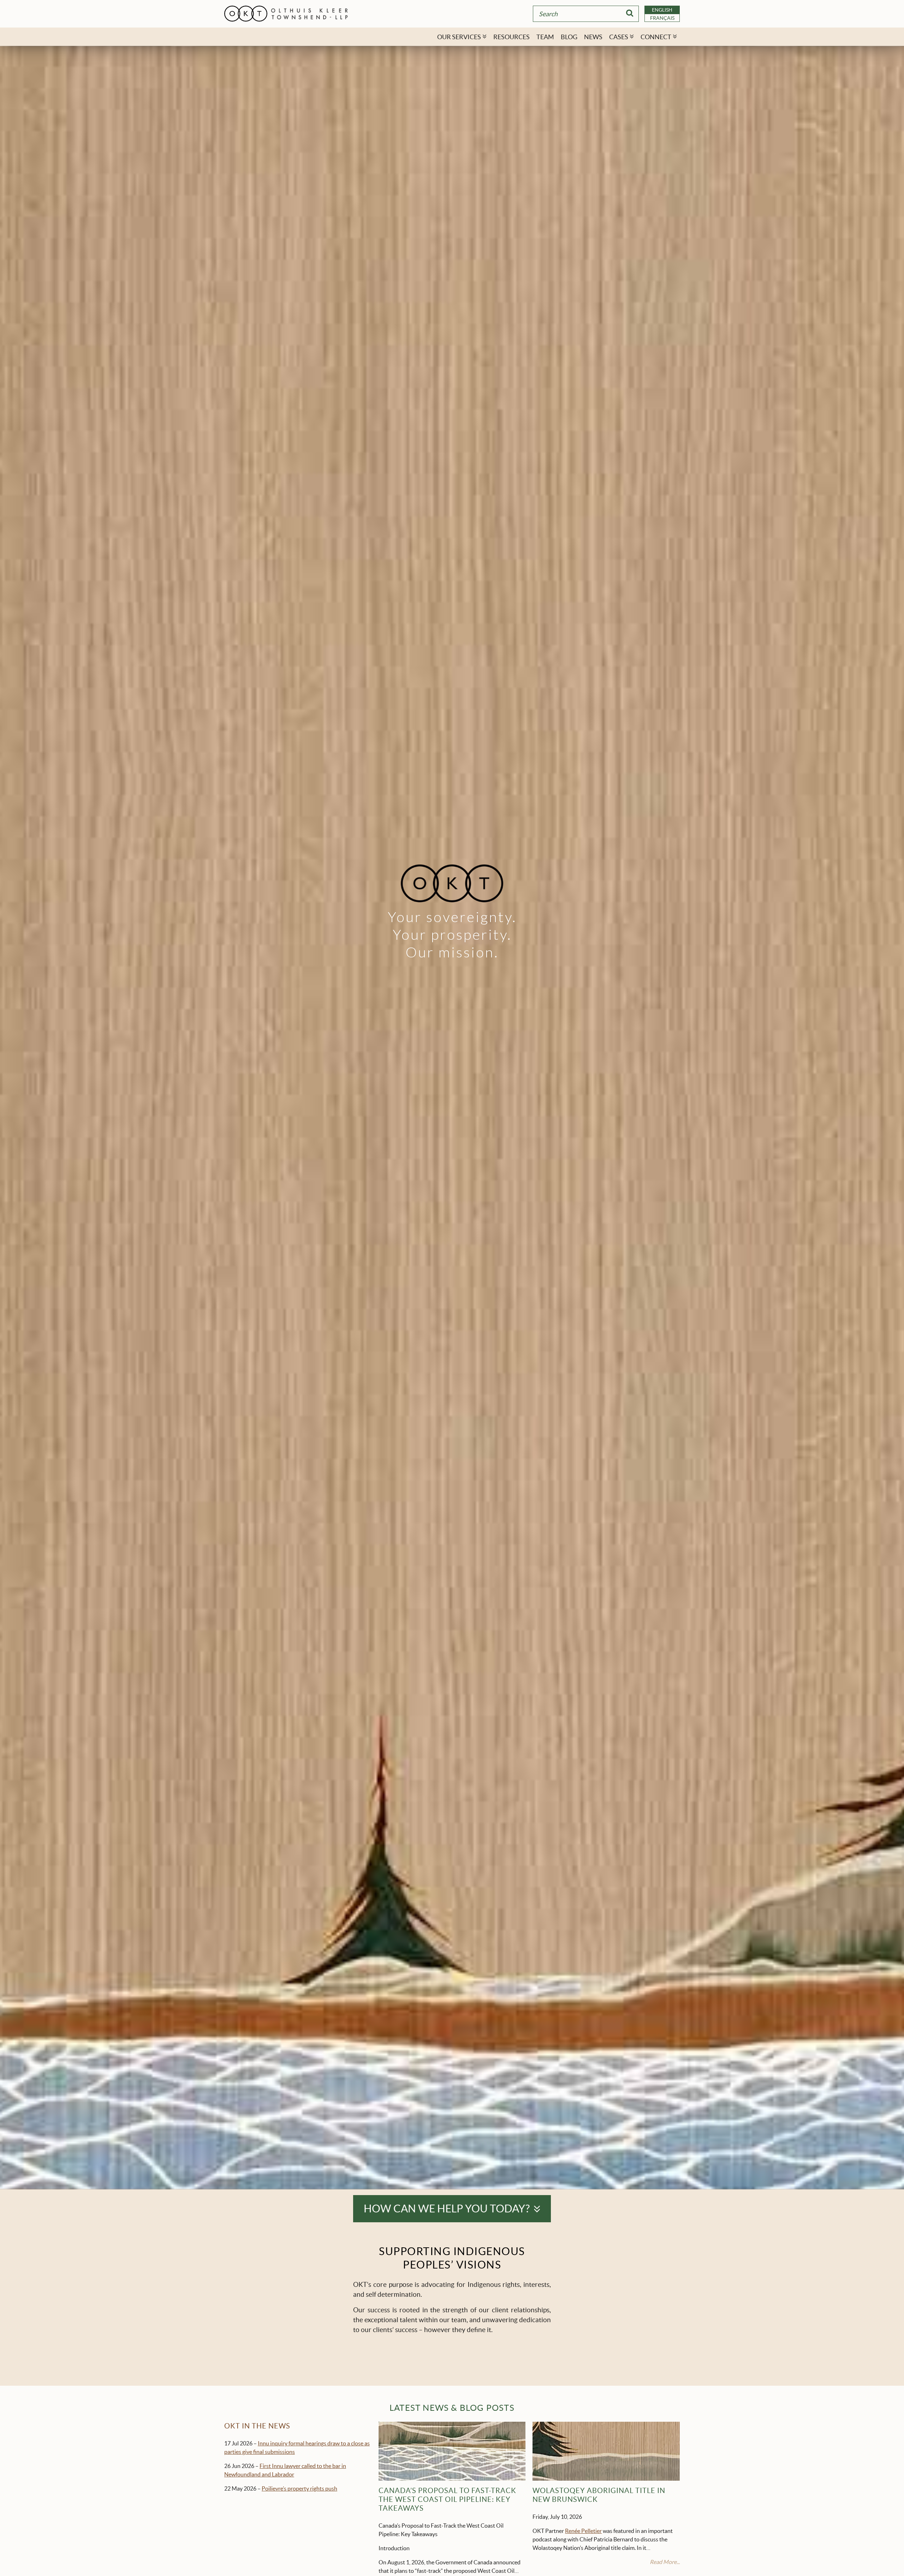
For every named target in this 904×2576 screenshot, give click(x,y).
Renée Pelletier (583, 2531)
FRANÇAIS (662, 18)
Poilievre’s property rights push (299, 2488)
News (593, 37)
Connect (656, 37)
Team (545, 37)
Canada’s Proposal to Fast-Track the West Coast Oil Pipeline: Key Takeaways (447, 2499)
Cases (619, 37)
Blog (569, 37)
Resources (512, 37)
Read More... (665, 2562)
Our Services (459, 37)
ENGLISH (662, 10)
